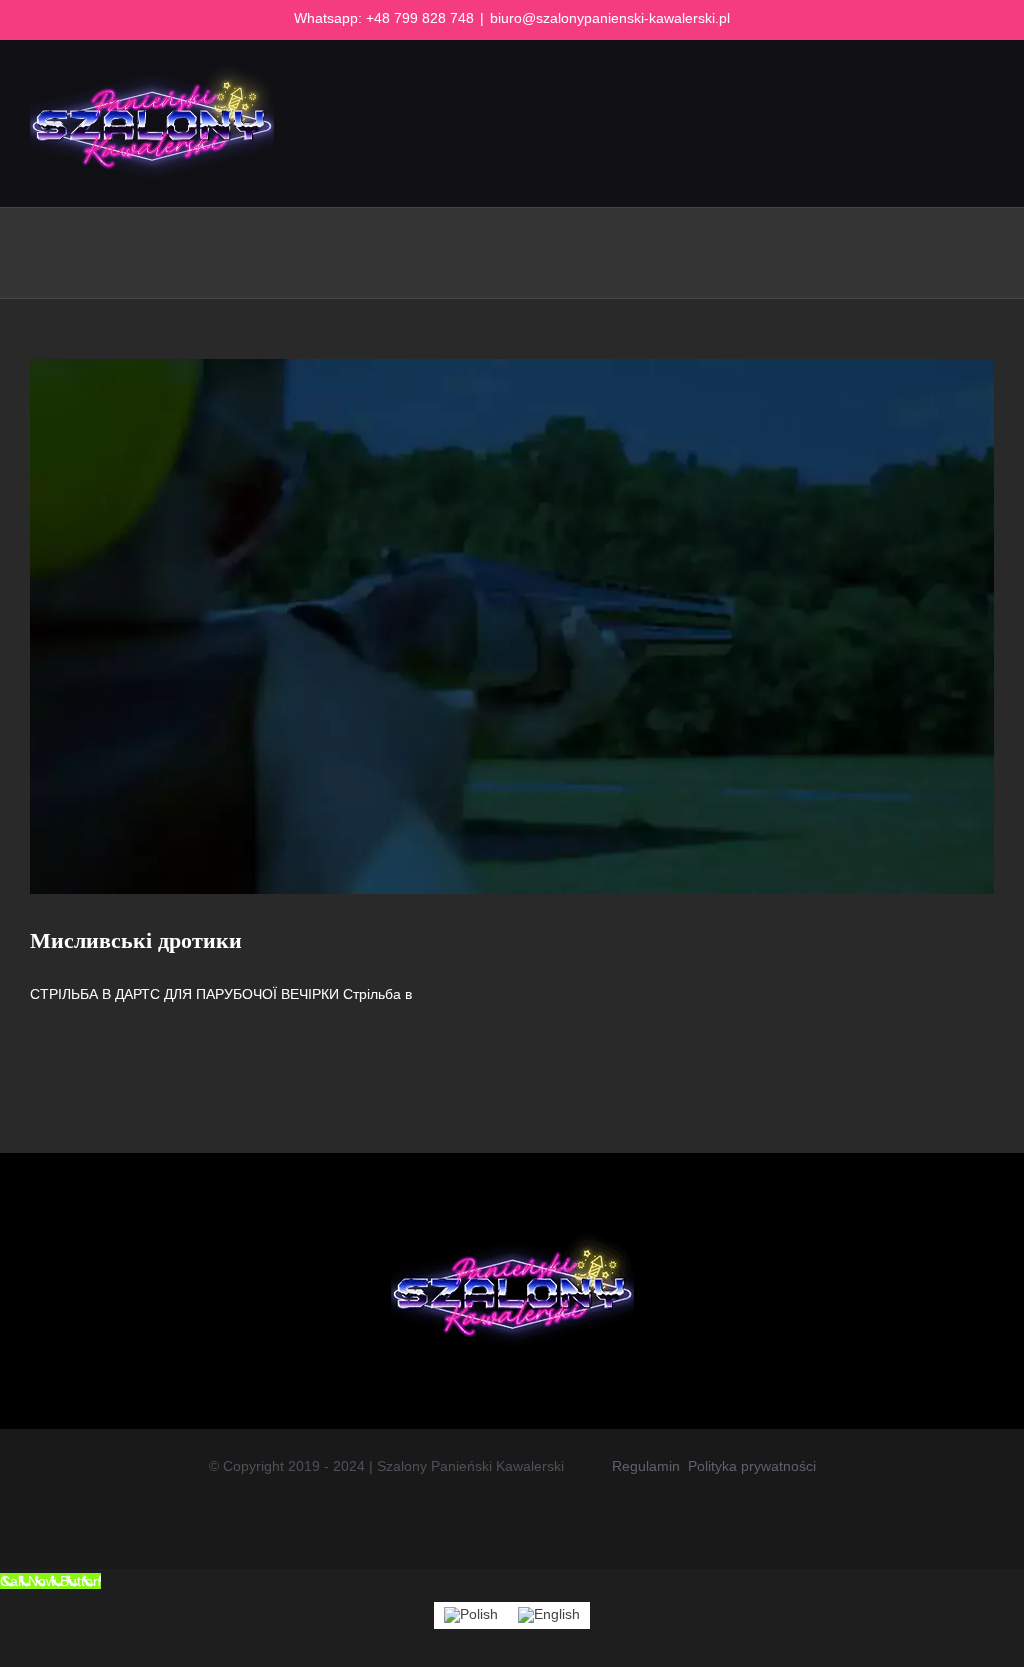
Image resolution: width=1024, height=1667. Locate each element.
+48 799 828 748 (420, 18)
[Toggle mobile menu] (986, 115)
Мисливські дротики (136, 940)
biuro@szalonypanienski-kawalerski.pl (610, 18)
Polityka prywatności (752, 1466)
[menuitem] (471, 1615)
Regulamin (646, 1466)
